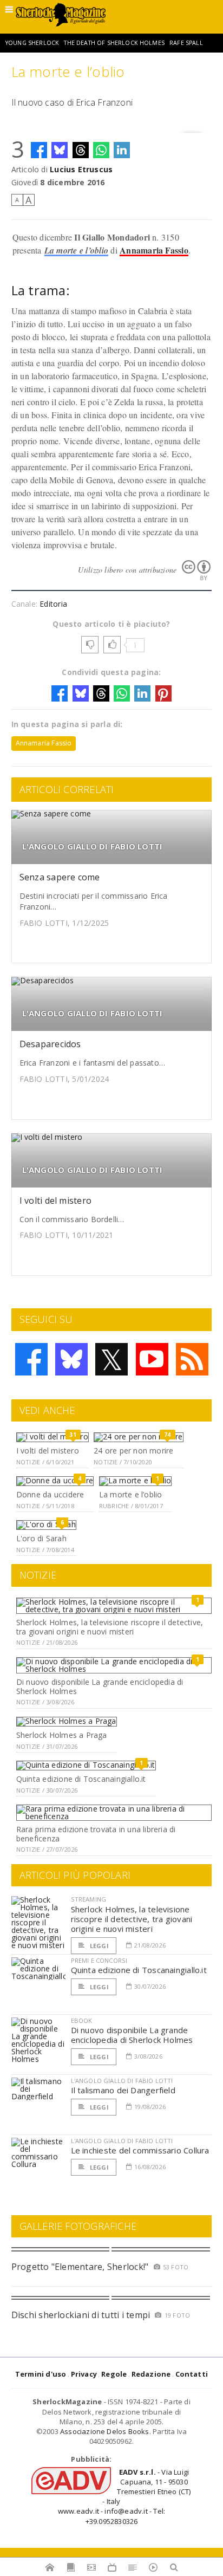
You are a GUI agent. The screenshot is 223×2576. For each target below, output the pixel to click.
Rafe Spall (186, 43)
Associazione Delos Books (105, 2431)
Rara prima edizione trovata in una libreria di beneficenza (96, 1834)
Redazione (151, 2374)
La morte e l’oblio (76, 250)
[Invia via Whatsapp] (101, 150)
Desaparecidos (50, 1044)
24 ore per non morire (133, 1451)
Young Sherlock (32, 43)
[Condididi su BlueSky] (60, 150)
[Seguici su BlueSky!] (71, 1359)
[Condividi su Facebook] (39, 150)
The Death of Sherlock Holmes (114, 43)
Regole (114, 2374)
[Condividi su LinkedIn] (122, 150)
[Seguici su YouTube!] (152, 1359)
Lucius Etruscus (81, 169)
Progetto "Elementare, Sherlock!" (80, 2267)
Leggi (99, 1946)
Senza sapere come (60, 877)
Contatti (192, 2374)
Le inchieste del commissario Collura (140, 2150)
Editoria (53, 604)
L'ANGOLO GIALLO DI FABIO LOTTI (93, 846)
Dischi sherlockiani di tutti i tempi (81, 2315)
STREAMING (89, 1899)
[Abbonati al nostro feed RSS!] (192, 1359)
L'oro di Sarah (41, 1538)
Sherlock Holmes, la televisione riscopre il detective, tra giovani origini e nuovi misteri (110, 1627)
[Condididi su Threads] (81, 150)
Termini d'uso (41, 2374)
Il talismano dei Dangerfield (123, 2090)
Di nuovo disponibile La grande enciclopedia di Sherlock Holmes (100, 1686)
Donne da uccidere (50, 1494)
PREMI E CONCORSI (99, 1960)
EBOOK (82, 2020)
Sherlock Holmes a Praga (62, 1735)
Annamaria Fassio (154, 250)
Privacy (84, 2374)
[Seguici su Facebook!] (31, 1359)
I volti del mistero (56, 1201)
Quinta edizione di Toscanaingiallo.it (81, 1779)
